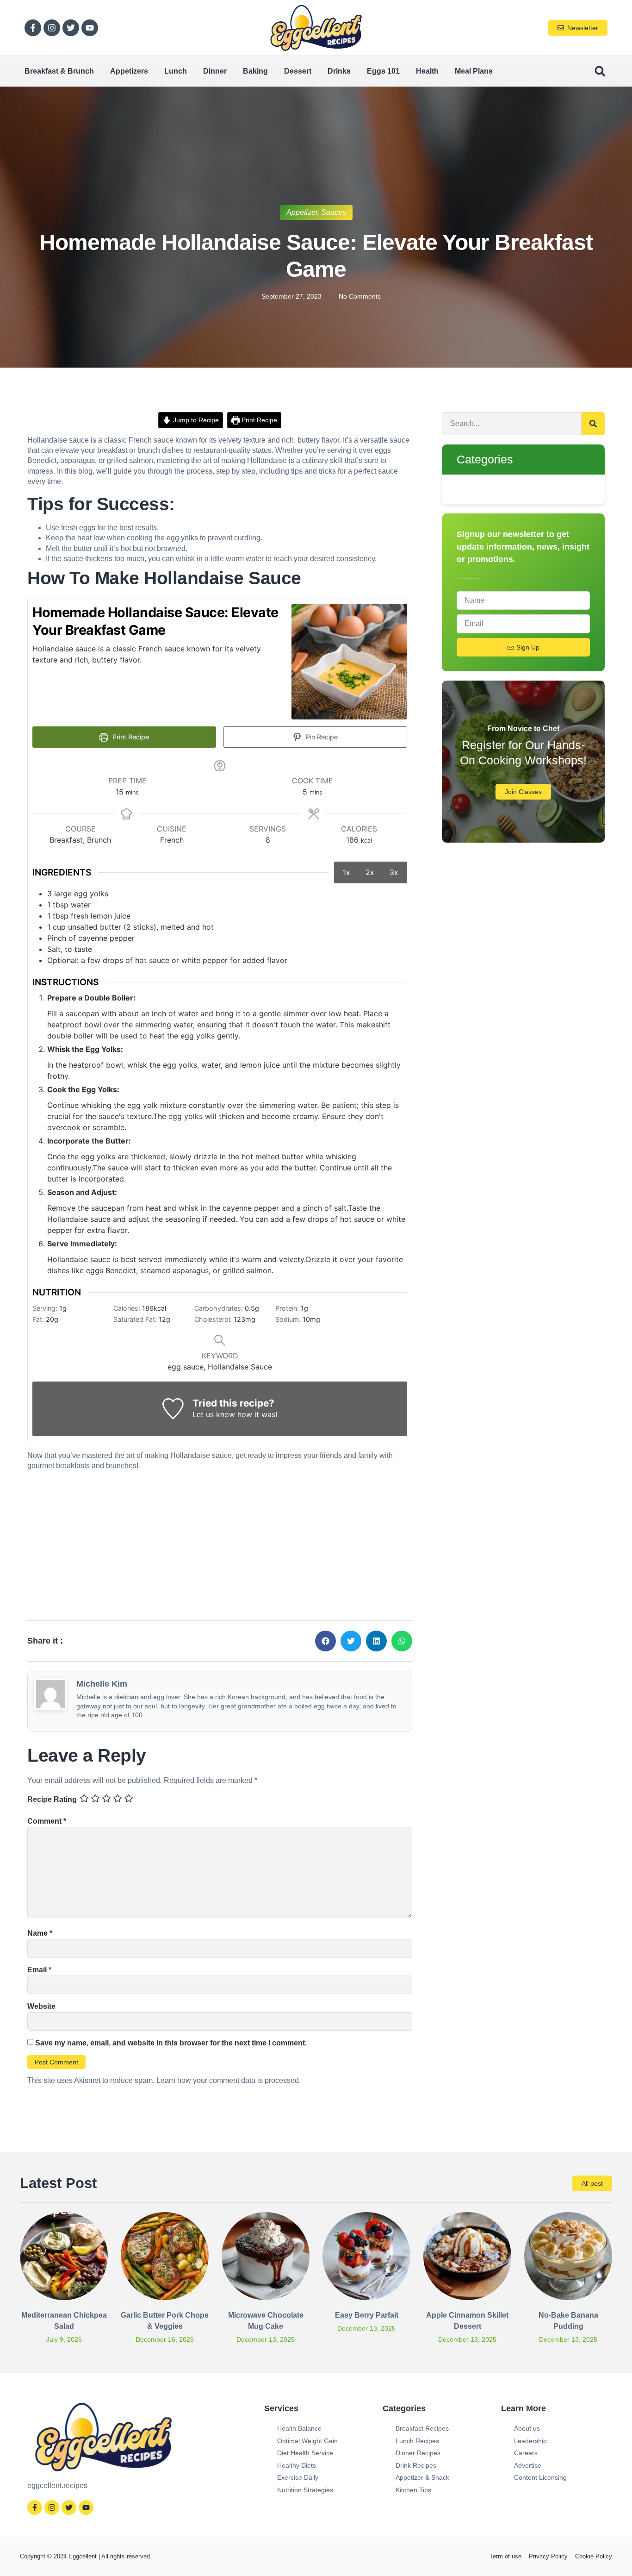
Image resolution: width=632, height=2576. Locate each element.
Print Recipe (258, 420)
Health (427, 71)
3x (394, 872)
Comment (47, 1821)
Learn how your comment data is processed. (229, 2080)
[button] (600, 72)
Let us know (214, 1414)
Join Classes (523, 792)
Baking (255, 71)
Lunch (176, 71)
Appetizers (129, 71)
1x (347, 872)
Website (41, 2006)
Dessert (298, 71)
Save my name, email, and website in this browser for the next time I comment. (171, 2043)
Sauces (334, 212)
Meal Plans (474, 71)
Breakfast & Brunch (59, 71)
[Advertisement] (220, 1543)
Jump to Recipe (195, 420)
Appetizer (302, 212)
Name (40, 1933)
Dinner (215, 71)
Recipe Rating (52, 1799)
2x (370, 872)
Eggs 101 (383, 71)
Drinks (339, 71)
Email (39, 1970)
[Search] (593, 424)
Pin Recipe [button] (321, 737)
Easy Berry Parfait (367, 2315)
